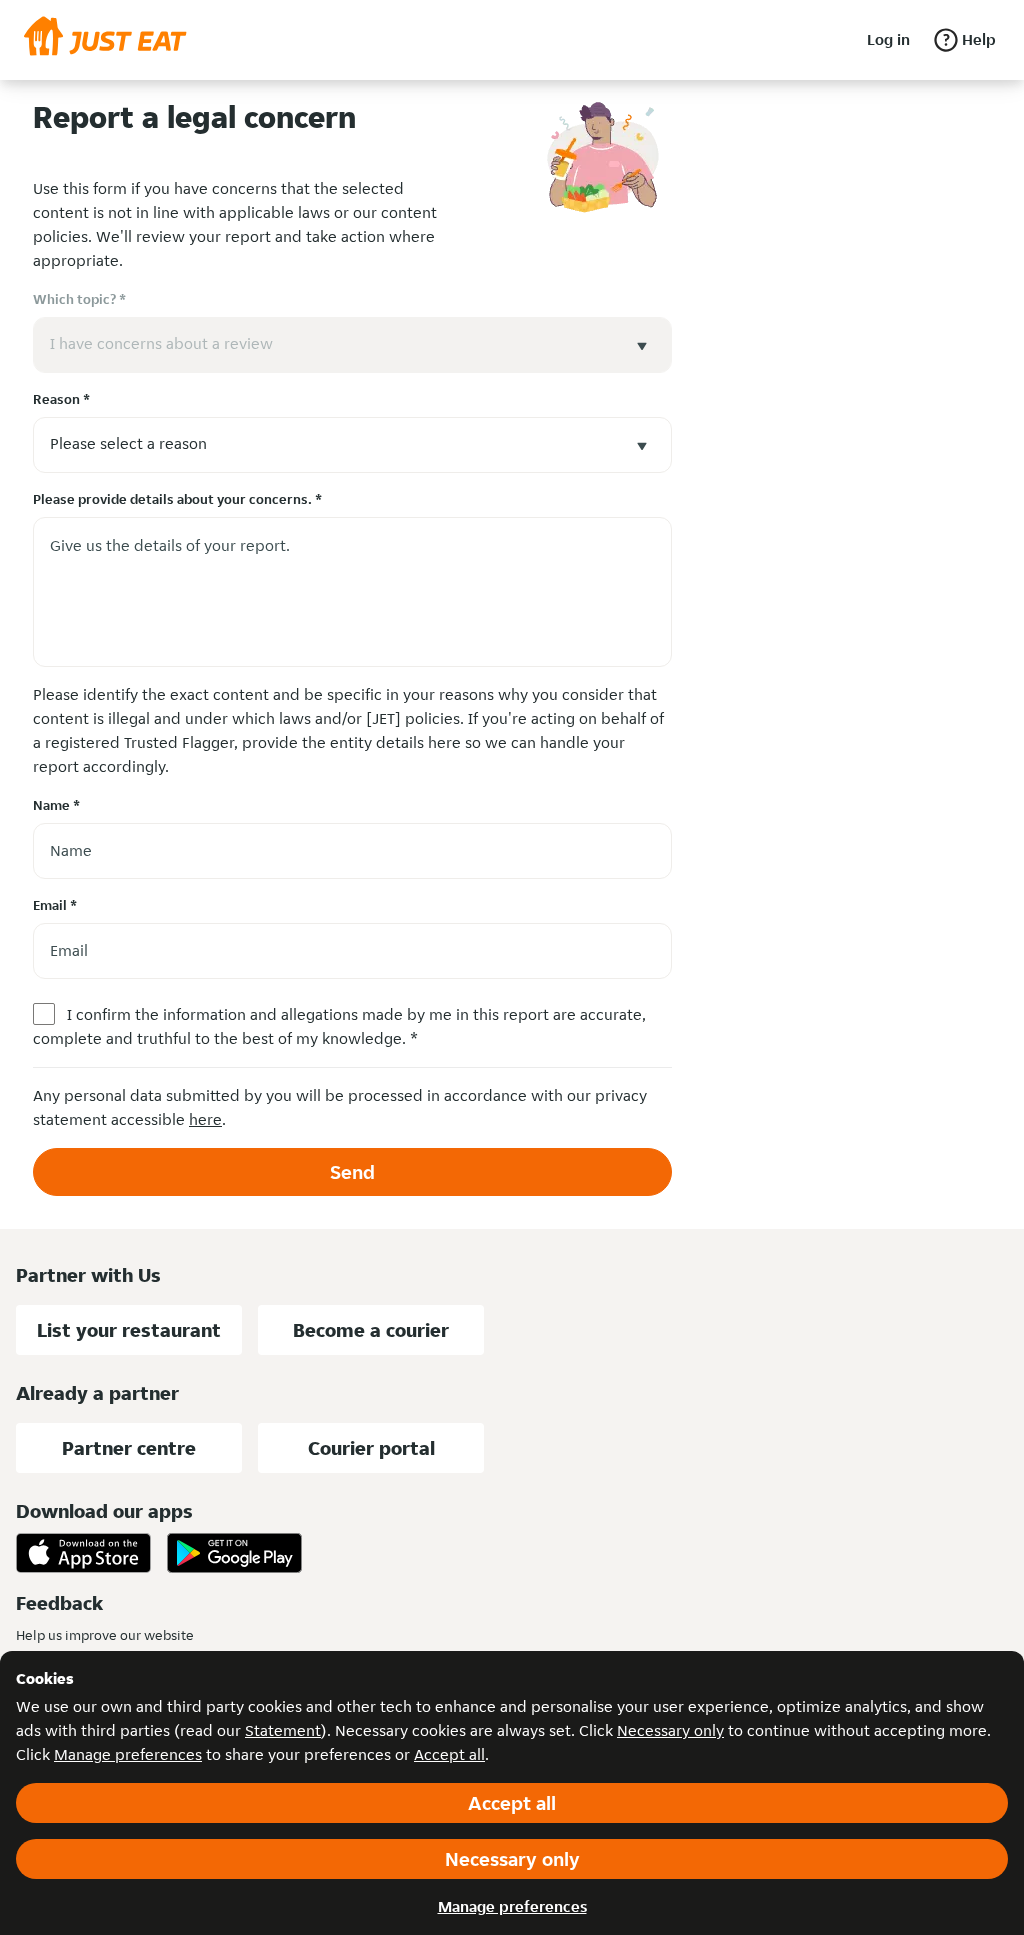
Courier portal (371, 1448)
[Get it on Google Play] (234, 1553)
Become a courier (371, 1330)
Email (55, 905)
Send (352, 1172)
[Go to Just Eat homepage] (105, 40)
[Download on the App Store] (83, 1553)
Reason (61, 399)
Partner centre (129, 1448)
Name (56, 805)
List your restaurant (129, 1330)
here (205, 1119)
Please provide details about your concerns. (177, 499)
